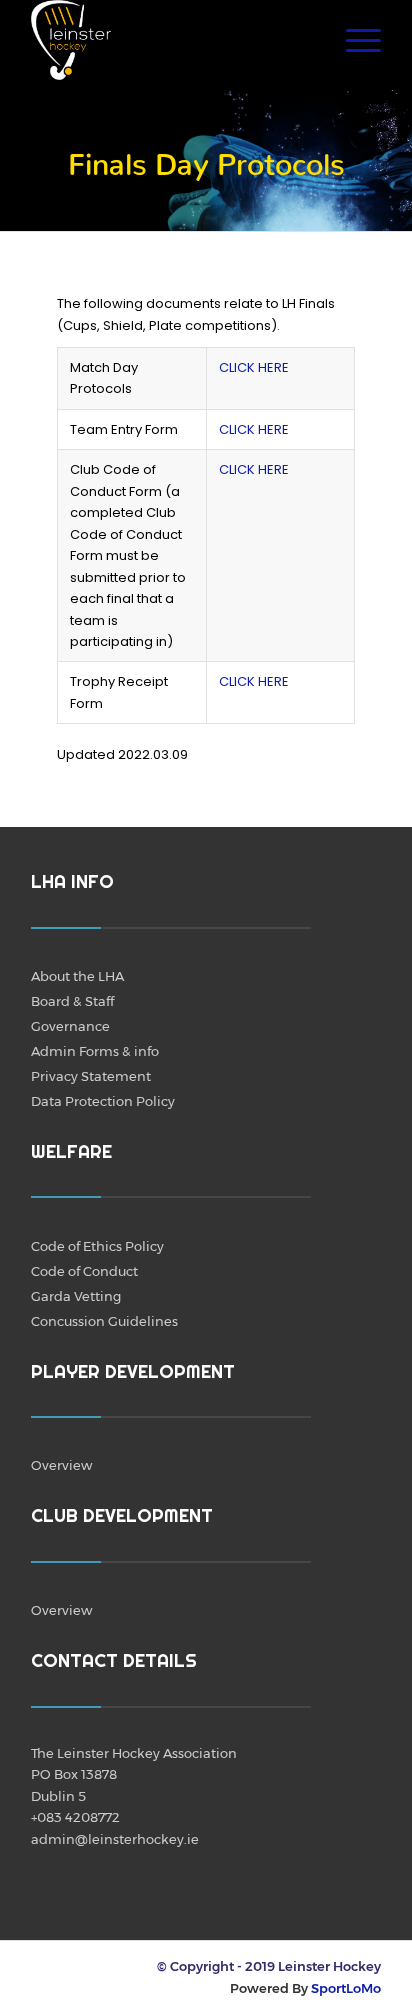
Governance (70, 1026)
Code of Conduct (84, 1271)
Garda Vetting (76, 1296)
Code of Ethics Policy (97, 1246)
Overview (61, 1465)
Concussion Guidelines (104, 1321)
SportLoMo (346, 1988)
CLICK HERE (254, 367)
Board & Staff (72, 1001)
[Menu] (353, 40)
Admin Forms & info (95, 1051)
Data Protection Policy (103, 1101)
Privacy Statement (91, 1076)
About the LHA (77, 976)
